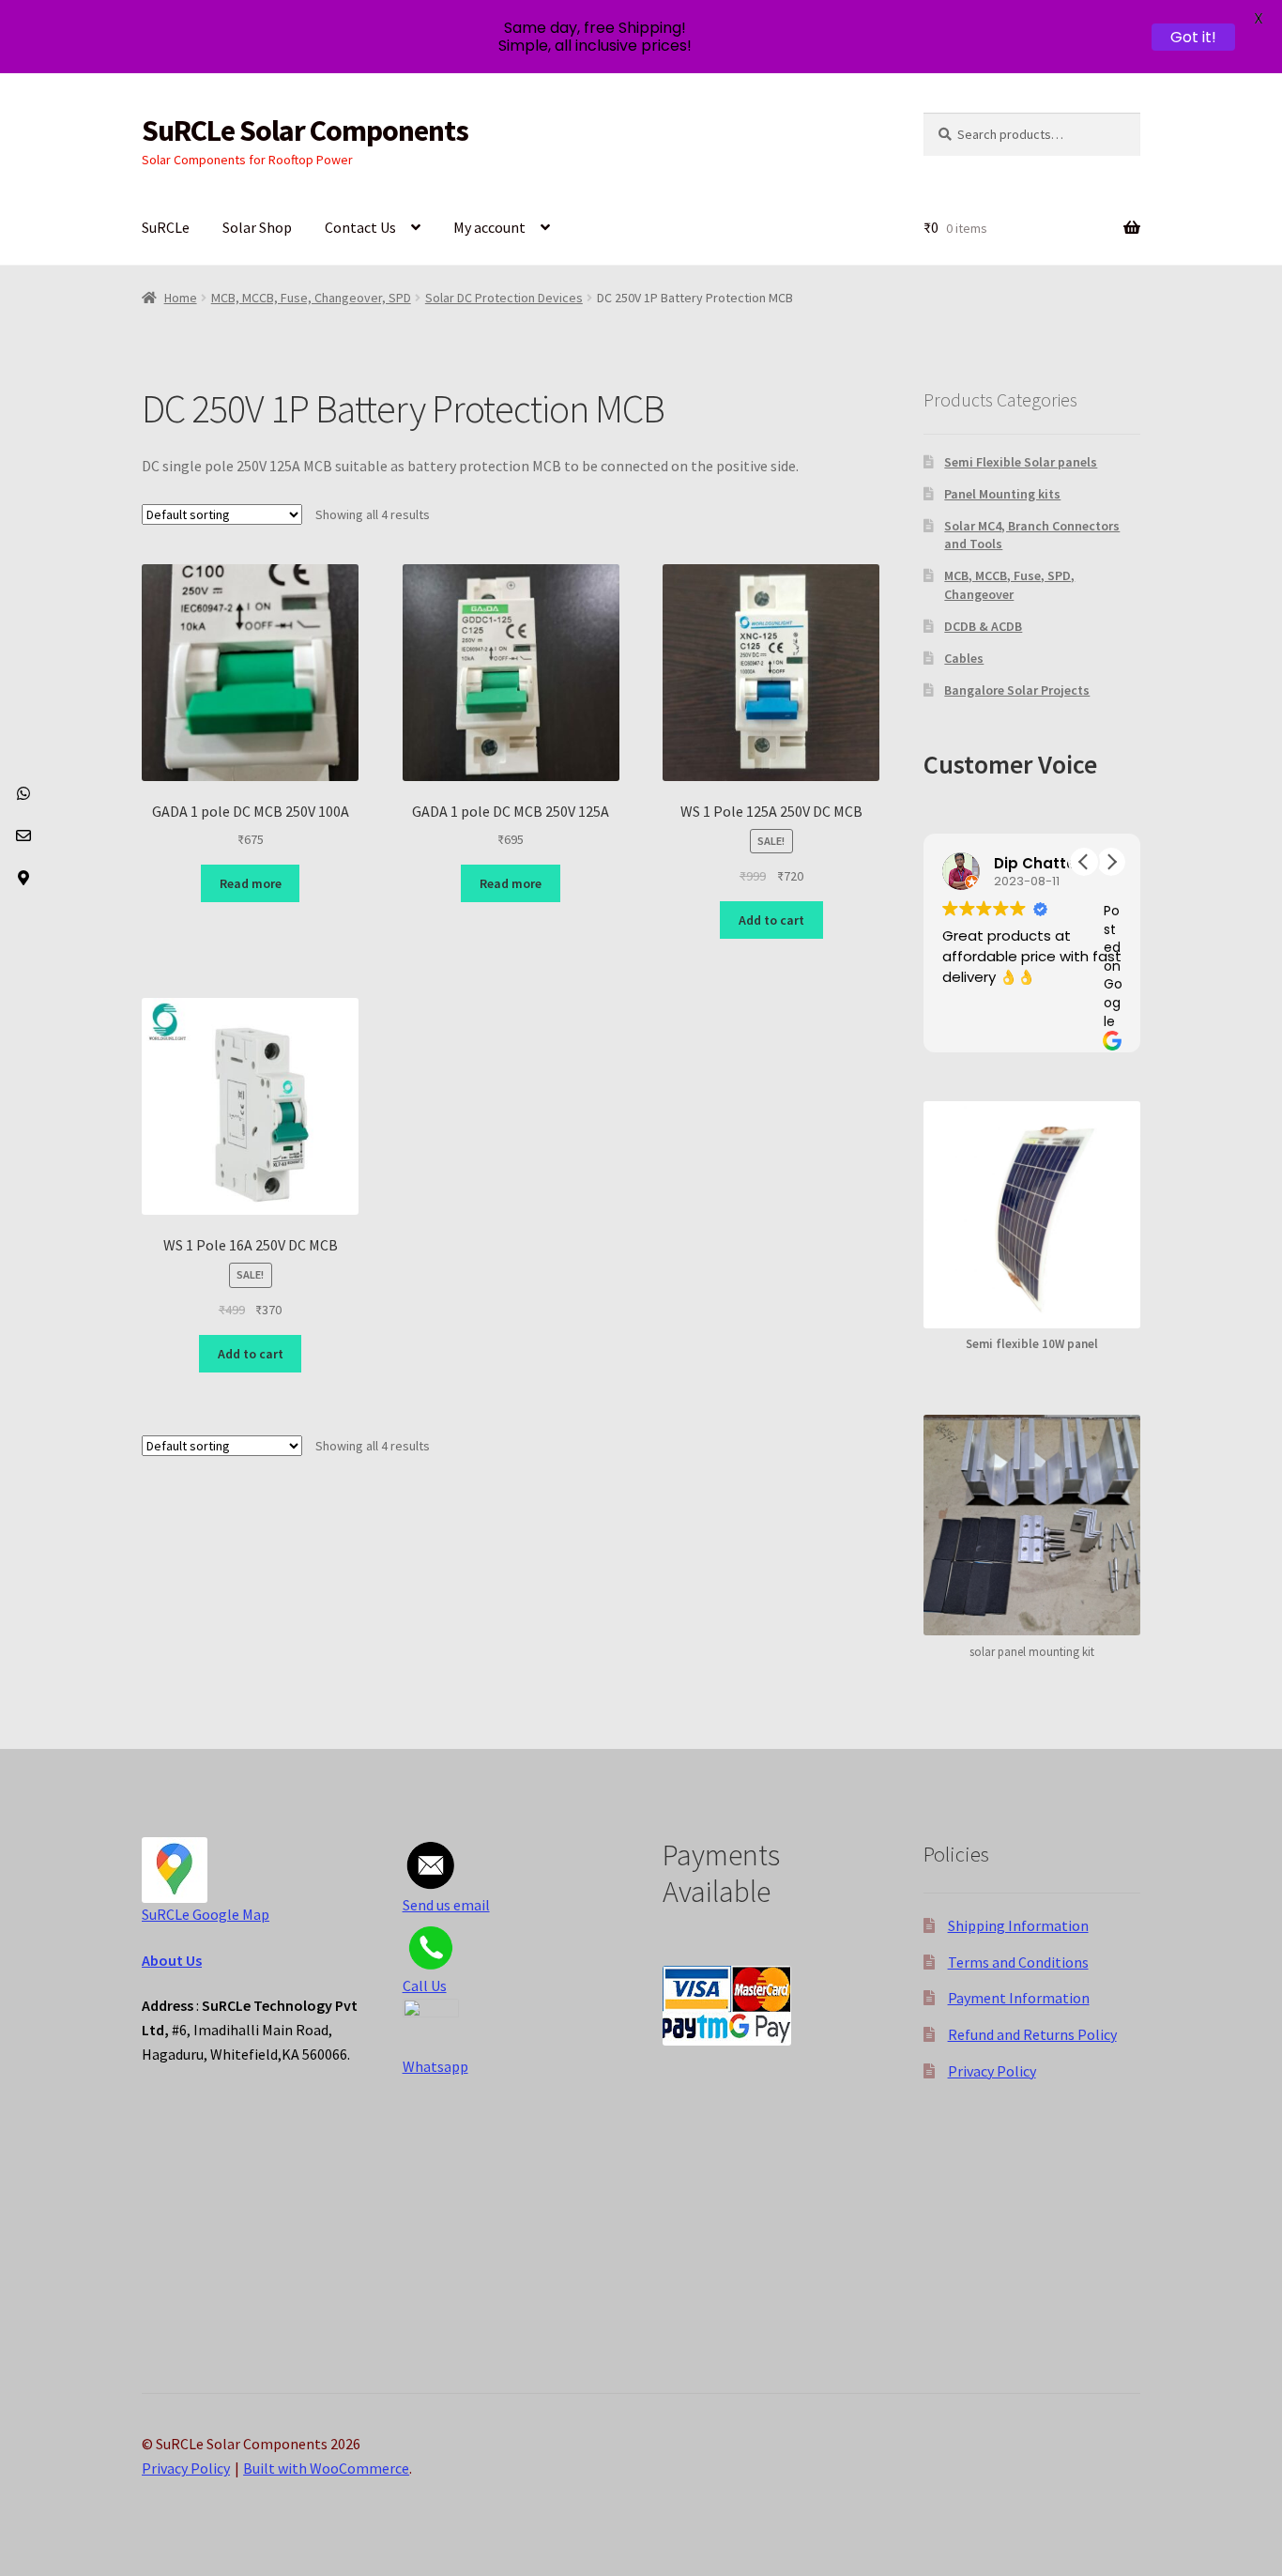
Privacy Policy (992, 2071)
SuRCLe (166, 227)
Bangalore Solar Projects (1017, 690)
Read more (251, 883)
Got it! (1193, 37)
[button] (1111, 862)
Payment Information (1019, 1998)
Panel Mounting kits (1002, 494)
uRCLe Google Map (209, 1914)
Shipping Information (1018, 1925)
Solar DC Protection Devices (504, 298)
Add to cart (771, 920)
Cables (964, 658)
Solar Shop (257, 227)
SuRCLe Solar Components (305, 130)
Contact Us (360, 227)
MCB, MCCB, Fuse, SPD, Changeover (1009, 585)
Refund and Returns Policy (1032, 2034)
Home (181, 298)
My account (489, 227)
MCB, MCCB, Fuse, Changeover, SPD (311, 298)
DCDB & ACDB (983, 626)
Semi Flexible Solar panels (1021, 462)
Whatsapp (435, 2066)
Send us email (446, 1905)
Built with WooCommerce (326, 2468)
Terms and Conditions (1018, 1962)
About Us (172, 1960)
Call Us (425, 1986)
